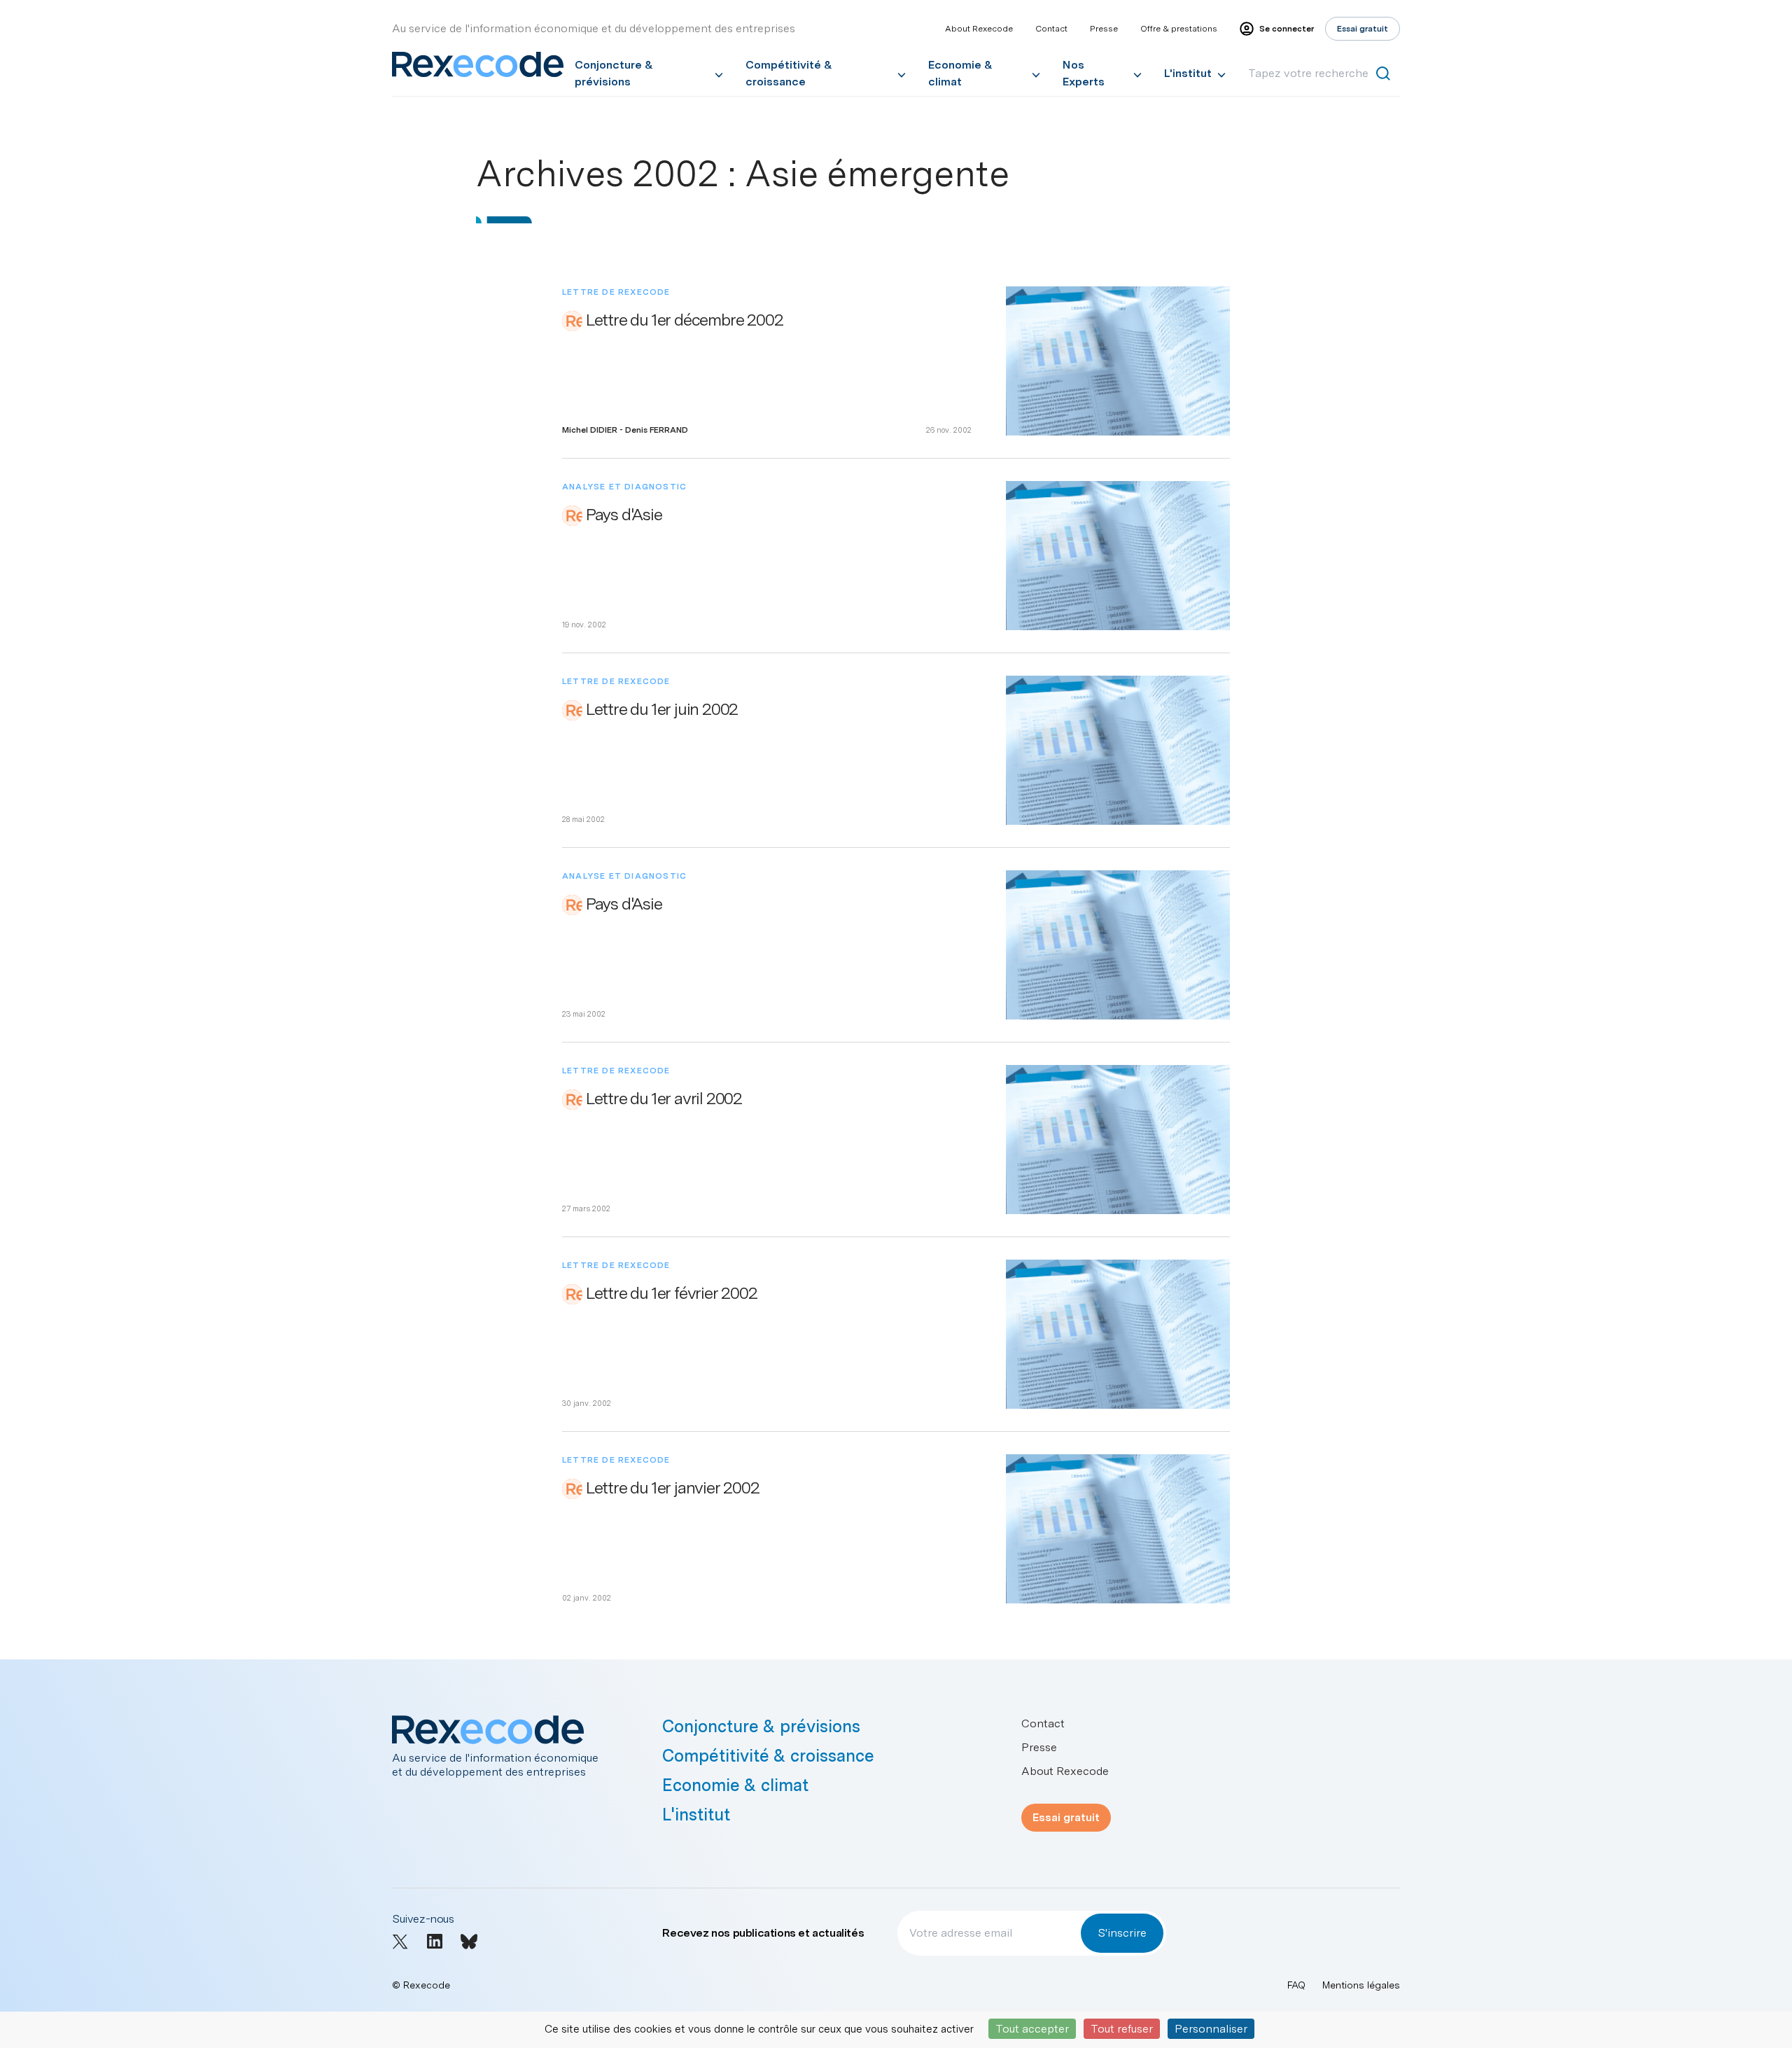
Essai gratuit (1066, 1817)
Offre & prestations (1179, 29)
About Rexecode (979, 29)
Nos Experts (1084, 73)
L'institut (1188, 73)
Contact (1051, 29)
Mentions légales (1361, 1985)
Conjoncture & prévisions (614, 73)
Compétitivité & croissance (789, 73)
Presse (1104, 29)
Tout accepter (1032, 2029)
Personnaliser (1211, 2029)
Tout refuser (1122, 2029)
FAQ (1296, 1985)
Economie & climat (960, 73)
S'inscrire (1122, 1933)
